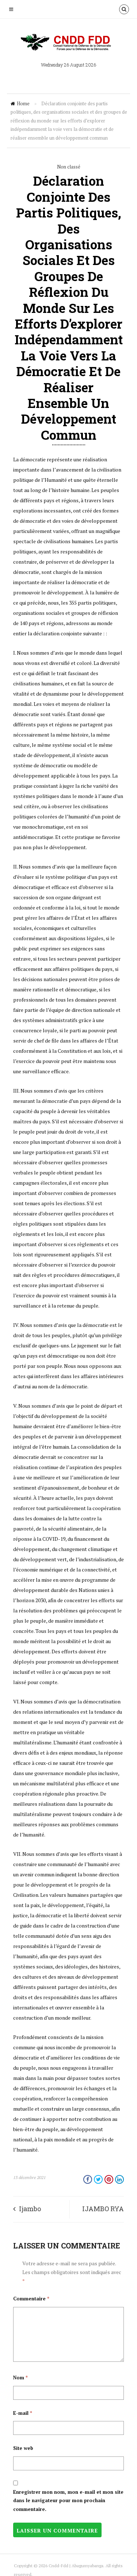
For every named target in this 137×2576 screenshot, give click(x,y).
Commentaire (31, 2299)
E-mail (23, 2413)
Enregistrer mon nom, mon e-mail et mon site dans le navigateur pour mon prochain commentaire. (68, 2501)
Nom (20, 2378)
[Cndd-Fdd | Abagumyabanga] (69, 42)
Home (23, 103)
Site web (23, 2448)
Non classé (69, 167)
